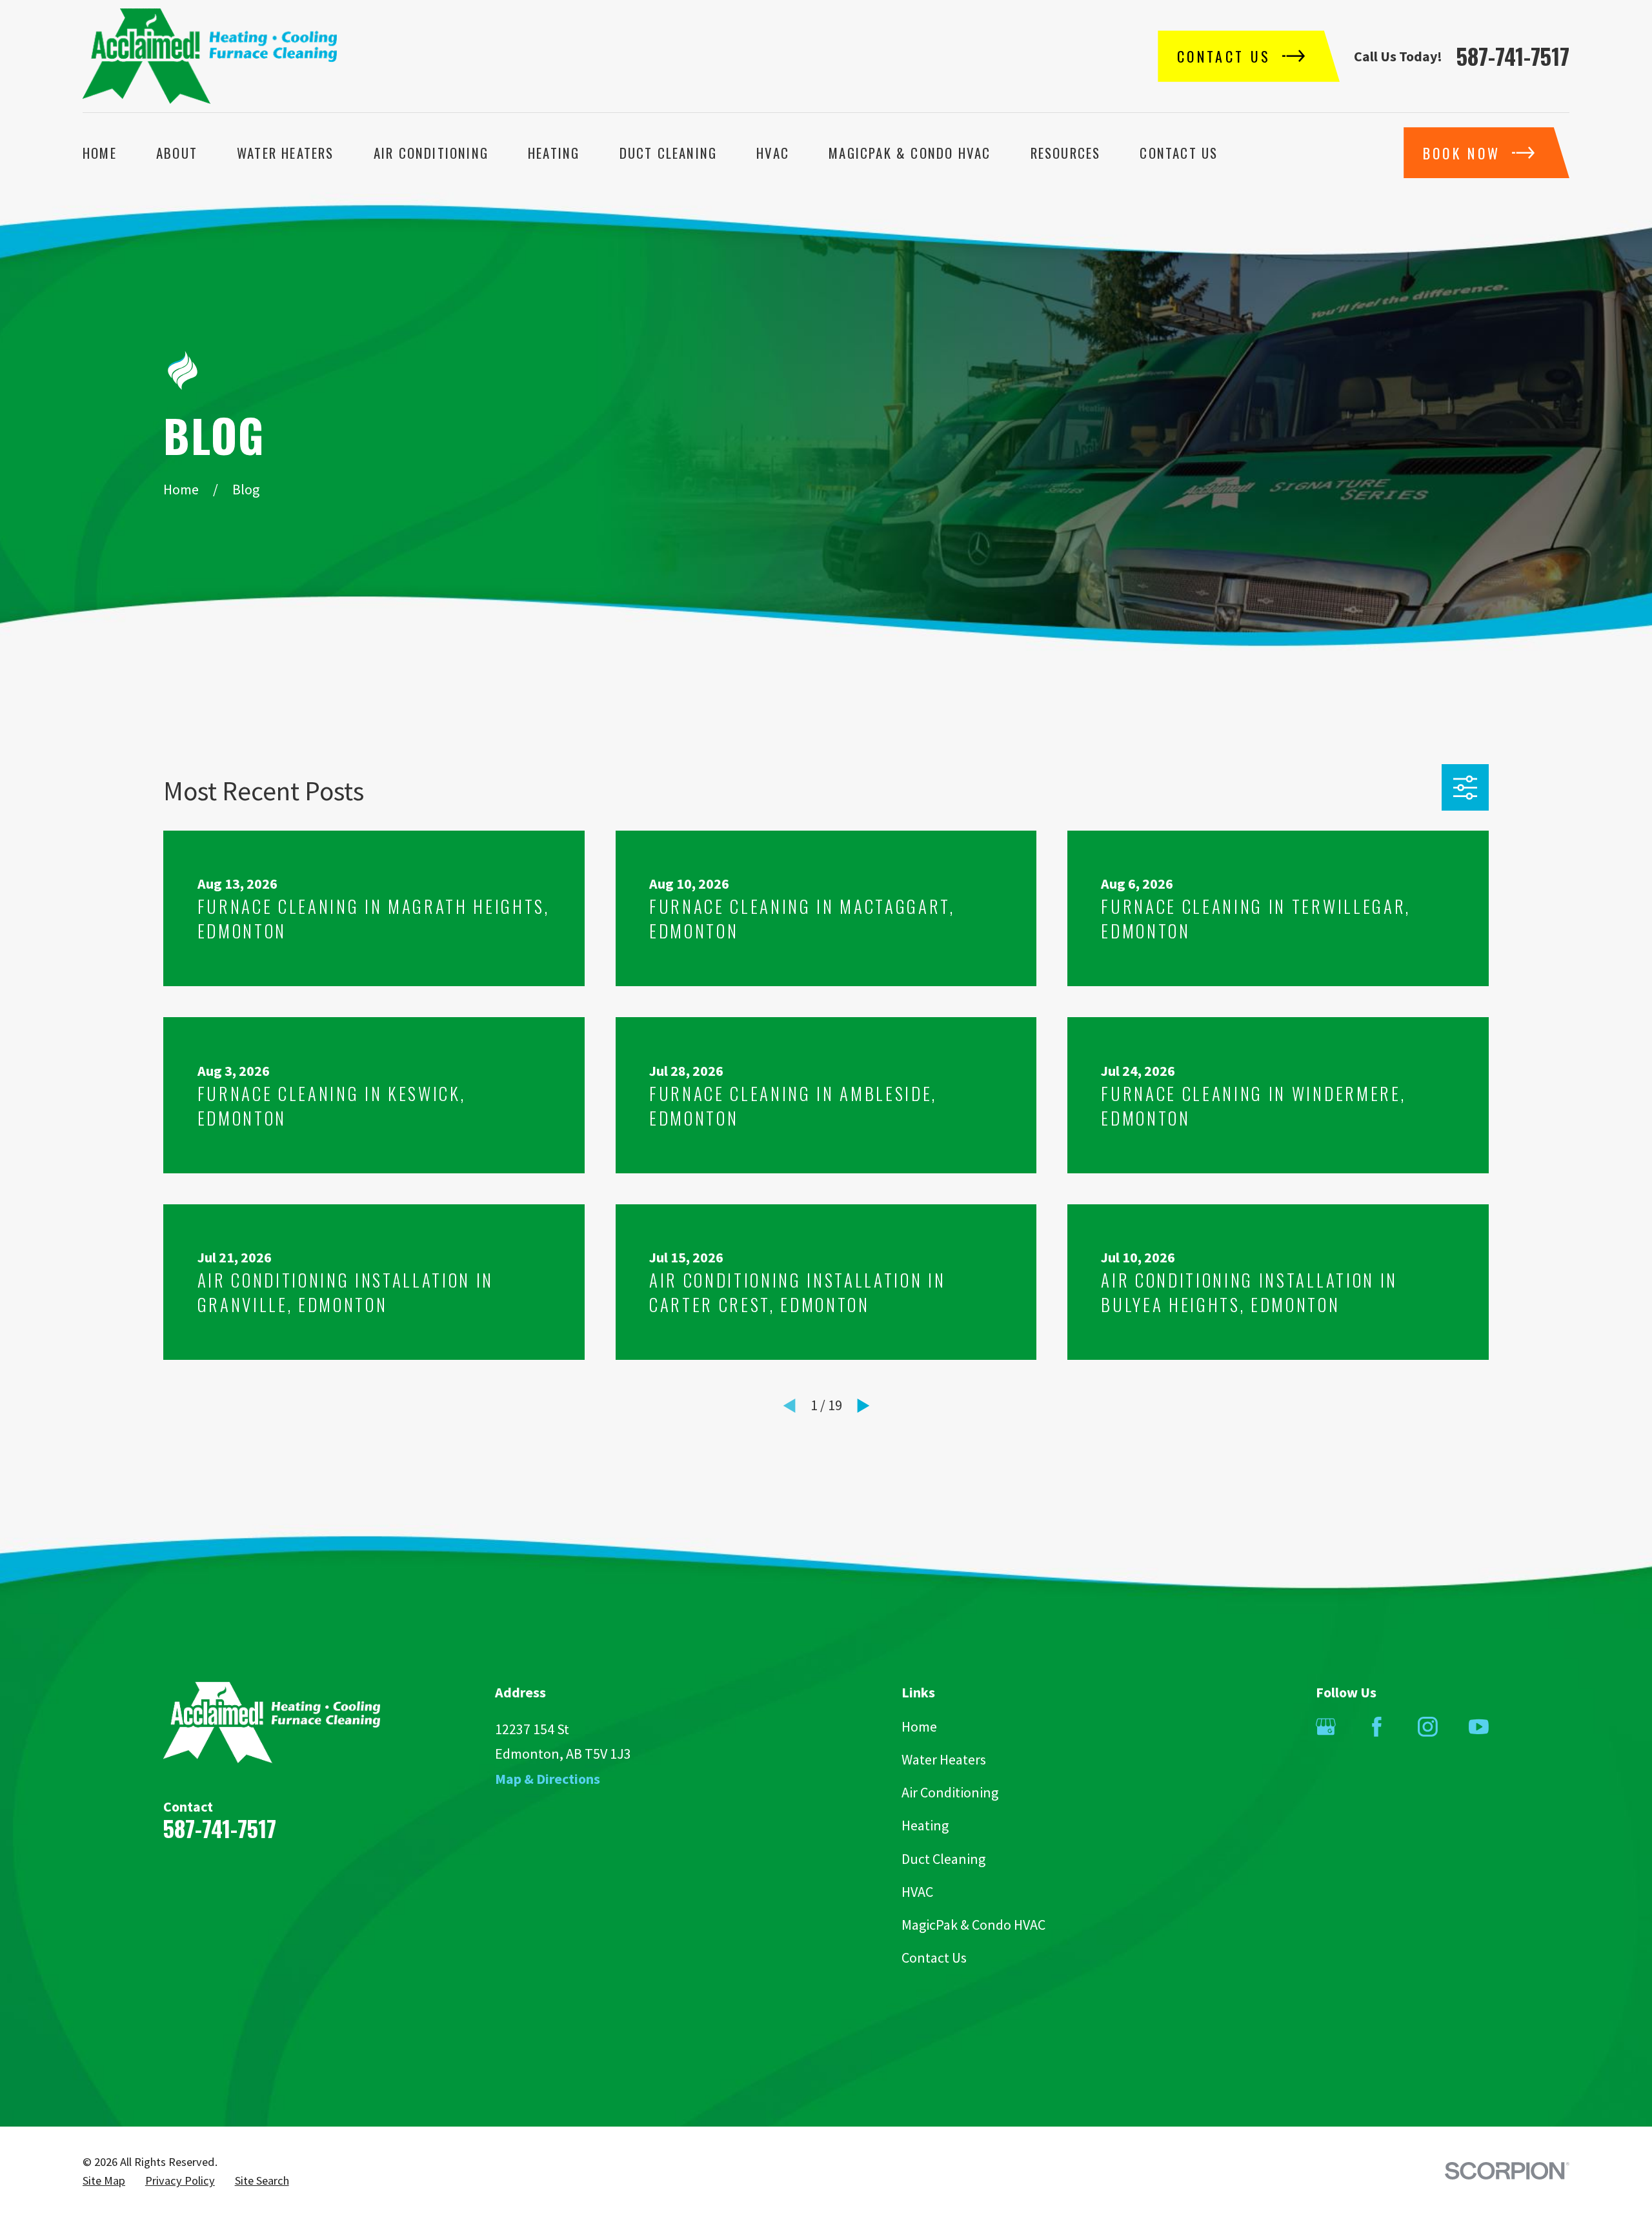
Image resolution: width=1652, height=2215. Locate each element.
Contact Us (934, 1957)
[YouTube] (1479, 1727)
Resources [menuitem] (1066, 153)
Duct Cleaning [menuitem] (669, 153)
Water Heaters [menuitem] (286, 153)
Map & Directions (548, 1779)
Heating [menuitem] (554, 153)
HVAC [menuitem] (773, 153)
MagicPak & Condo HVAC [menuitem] (910, 153)
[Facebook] (1377, 1727)
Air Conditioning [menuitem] (431, 153)
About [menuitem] (177, 153)
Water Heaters (944, 1759)
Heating (925, 1825)
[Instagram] (1428, 1727)
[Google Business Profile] (1326, 1727)
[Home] (210, 56)
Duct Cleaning (943, 1859)
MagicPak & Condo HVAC (973, 1925)
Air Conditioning (950, 1792)
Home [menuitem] (100, 153)
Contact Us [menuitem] (1179, 153)
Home (919, 1726)
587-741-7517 (1513, 56)
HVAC (917, 1892)
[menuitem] (104, 2181)
